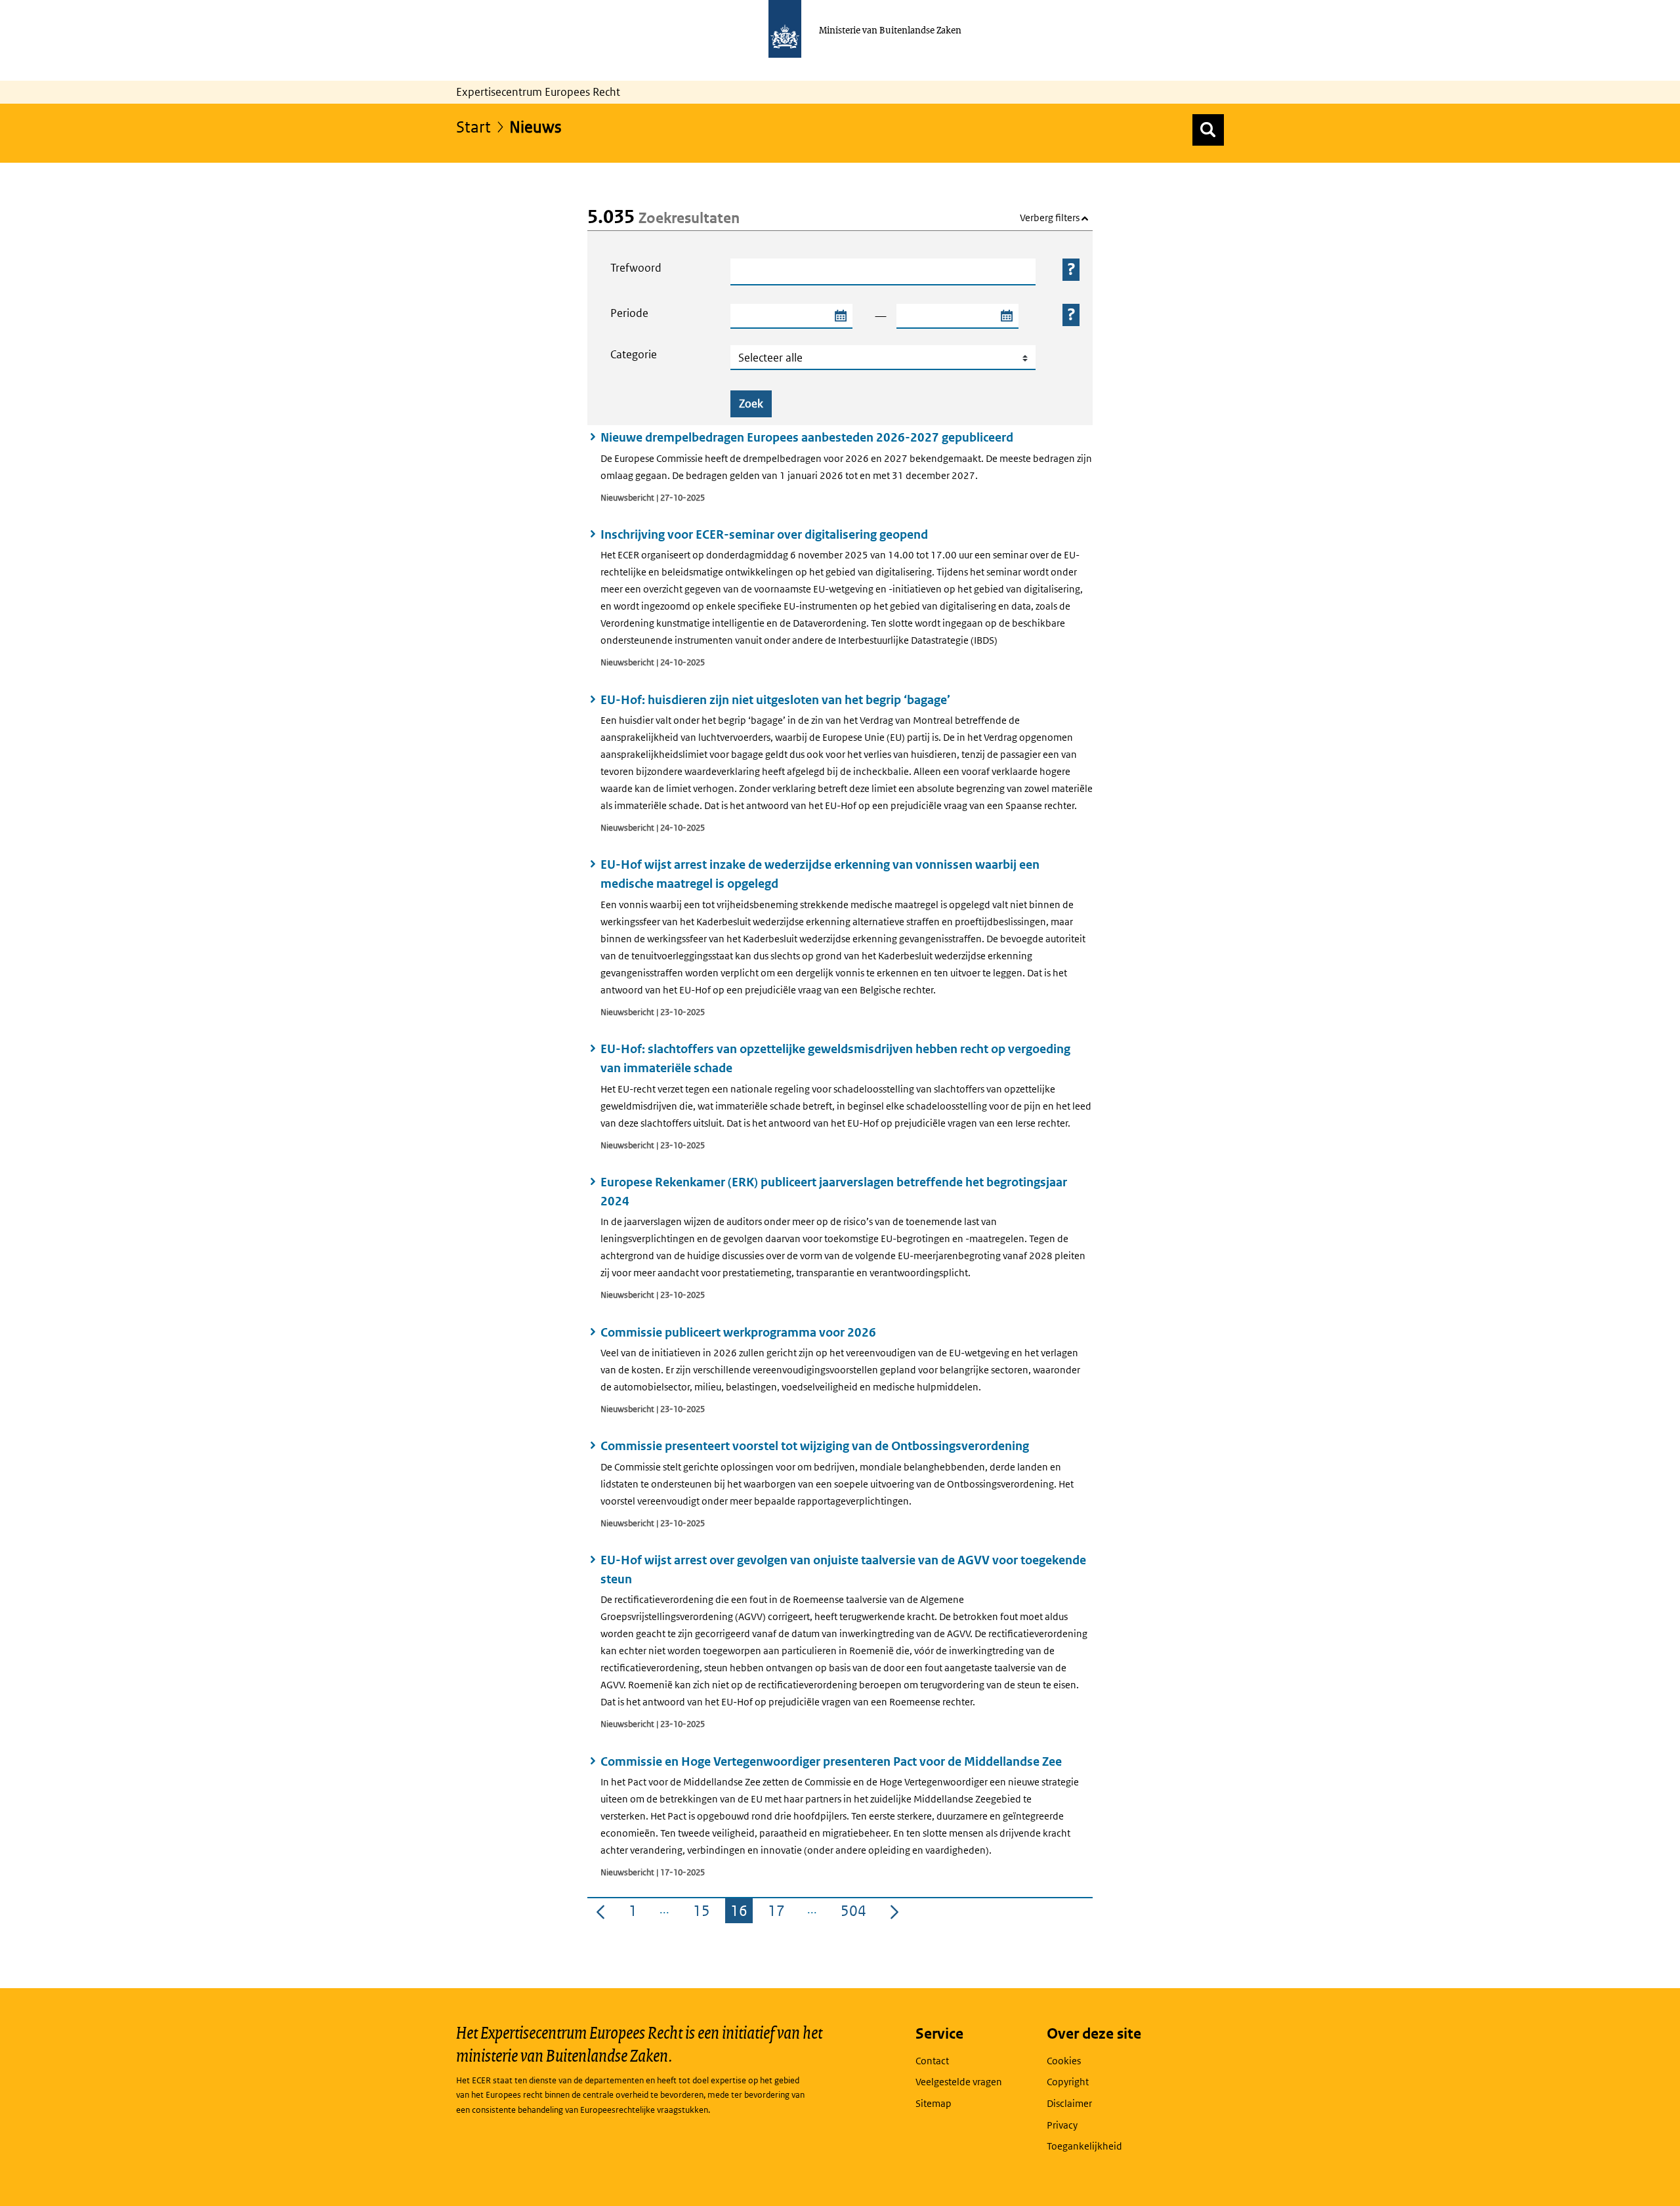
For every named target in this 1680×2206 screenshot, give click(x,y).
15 (704, 1913)
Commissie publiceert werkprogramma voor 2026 (738, 1332)
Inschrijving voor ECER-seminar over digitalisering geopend (764, 534)
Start (473, 126)
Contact (932, 2061)
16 (742, 1913)
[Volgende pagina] (894, 1911)
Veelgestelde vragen (959, 2082)
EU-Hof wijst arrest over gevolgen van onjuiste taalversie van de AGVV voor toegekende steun (843, 1570)
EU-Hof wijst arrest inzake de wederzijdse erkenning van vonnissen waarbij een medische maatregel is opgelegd (820, 874)
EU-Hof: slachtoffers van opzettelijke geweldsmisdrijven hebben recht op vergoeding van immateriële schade (835, 1058)
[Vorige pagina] (600, 1911)
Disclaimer (1069, 2103)
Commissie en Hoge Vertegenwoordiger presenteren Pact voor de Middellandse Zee (831, 1761)
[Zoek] (1208, 130)
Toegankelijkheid (1084, 2146)
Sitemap (934, 2103)
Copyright (1068, 2082)
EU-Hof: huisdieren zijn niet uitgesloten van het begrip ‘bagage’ (775, 700)
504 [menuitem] (856, 1913)
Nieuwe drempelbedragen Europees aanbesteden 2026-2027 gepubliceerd (807, 437)
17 (779, 1913)
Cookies (1064, 2061)
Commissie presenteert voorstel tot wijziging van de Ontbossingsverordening (815, 1446)
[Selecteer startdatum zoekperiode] (840, 316)
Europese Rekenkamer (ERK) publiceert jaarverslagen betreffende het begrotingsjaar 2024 (834, 1192)
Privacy (1062, 2125)
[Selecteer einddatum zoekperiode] (1006, 316)
